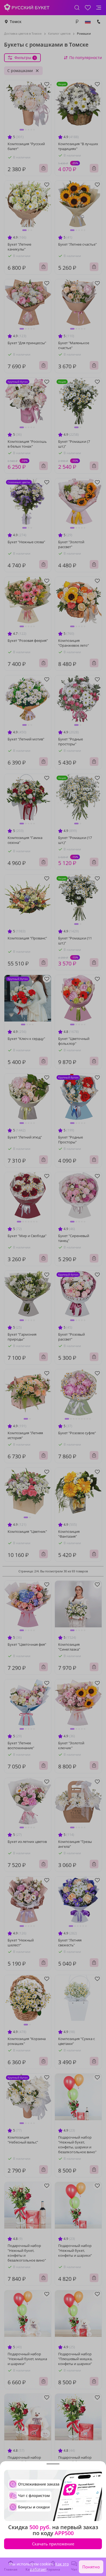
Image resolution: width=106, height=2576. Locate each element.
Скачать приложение (53, 2544)
